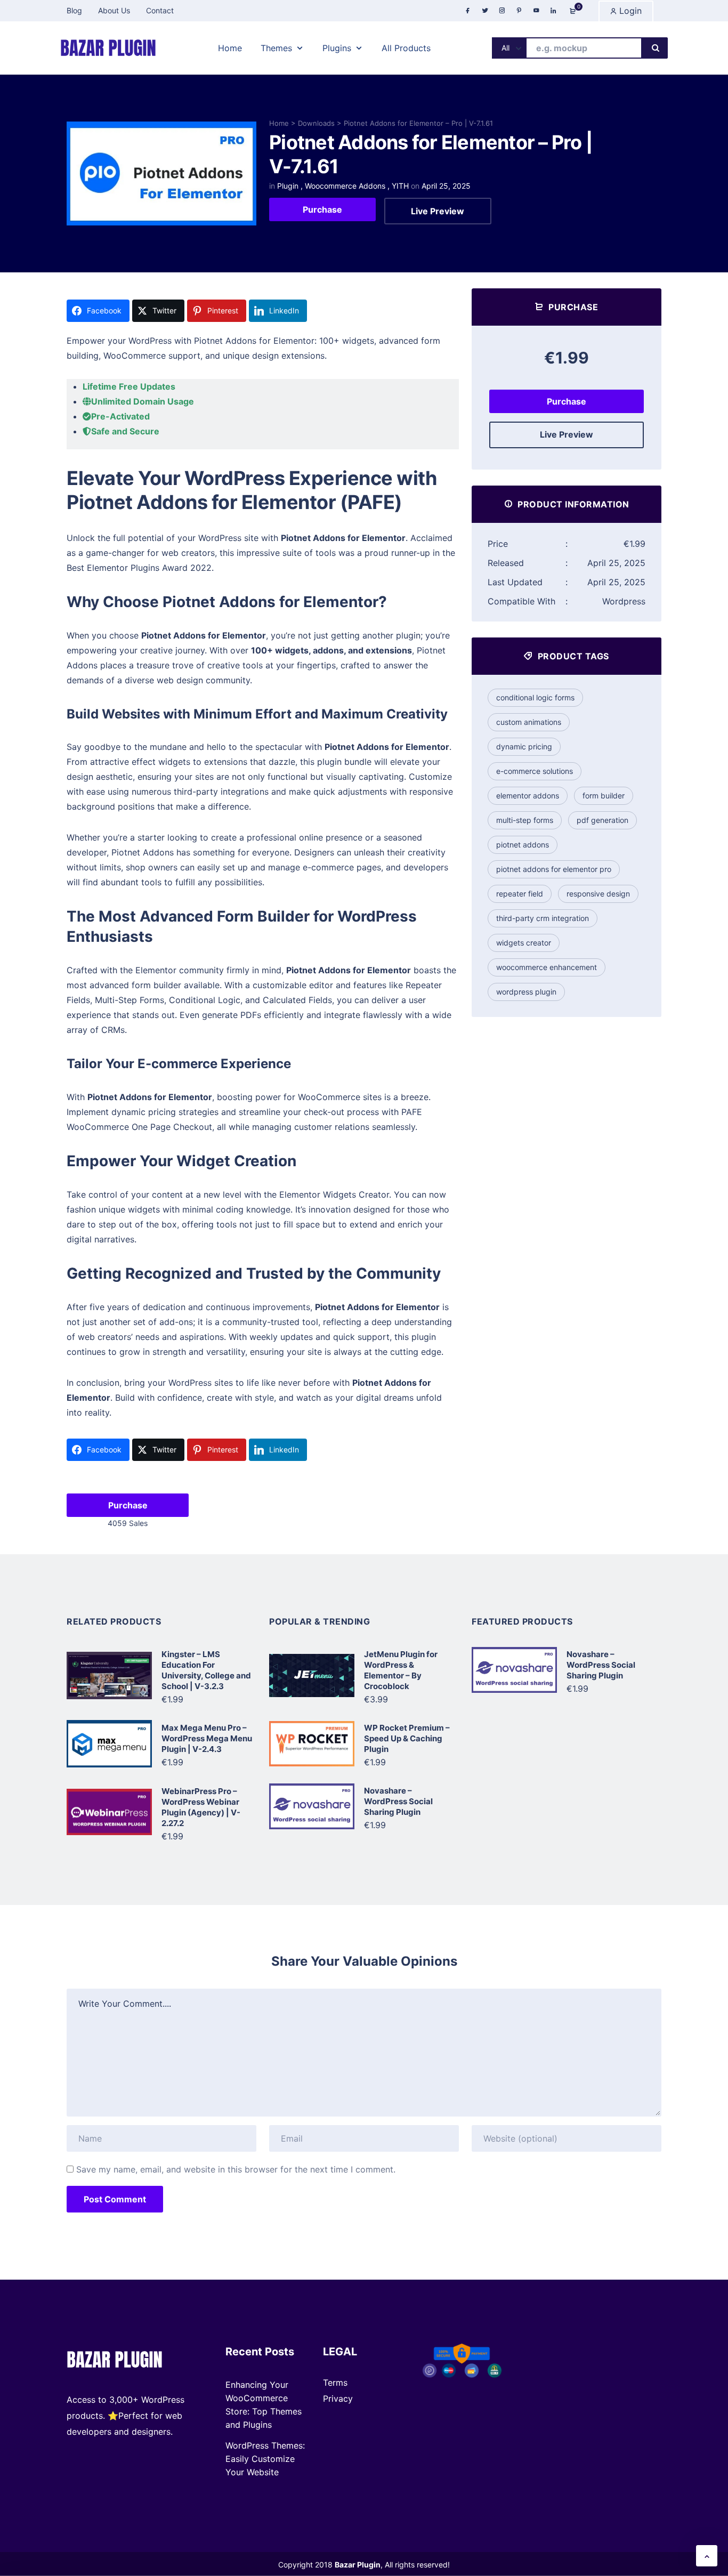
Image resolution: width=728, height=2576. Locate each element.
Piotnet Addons (523, 845)
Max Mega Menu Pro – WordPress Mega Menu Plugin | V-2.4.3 (207, 1738)
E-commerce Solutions (535, 771)
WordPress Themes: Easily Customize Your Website (265, 2459)
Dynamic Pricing (524, 746)
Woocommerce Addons (345, 186)
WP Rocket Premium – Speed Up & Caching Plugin (407, 1738)
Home (279, 123)
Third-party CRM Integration (543, 918)
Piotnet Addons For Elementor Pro (554, 869)
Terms (335, 2383)
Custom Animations (529, 722)
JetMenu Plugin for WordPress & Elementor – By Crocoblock (401, 1670)
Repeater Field (520, 894)
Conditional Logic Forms (535, 697)
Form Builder (604, 796)
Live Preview (438, 211)
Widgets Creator (524, 943)
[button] (707, 2556)
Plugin (288, 186)
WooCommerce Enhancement (547, 967)
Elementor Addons (528, 796)
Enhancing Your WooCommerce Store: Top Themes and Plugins (264, 2405)
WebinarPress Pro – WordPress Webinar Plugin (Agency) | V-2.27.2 (201, 1807)
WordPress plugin (526, 992)
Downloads (316, 123)
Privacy (338, 2399)
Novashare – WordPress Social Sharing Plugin (398, 1801)
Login (629, 11)
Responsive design (598, 894)
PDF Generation (602, 820)
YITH (400, 186)
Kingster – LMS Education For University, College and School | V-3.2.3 (206, 1670)
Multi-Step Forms (525, 820)
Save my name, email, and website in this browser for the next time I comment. (236, 2169)
